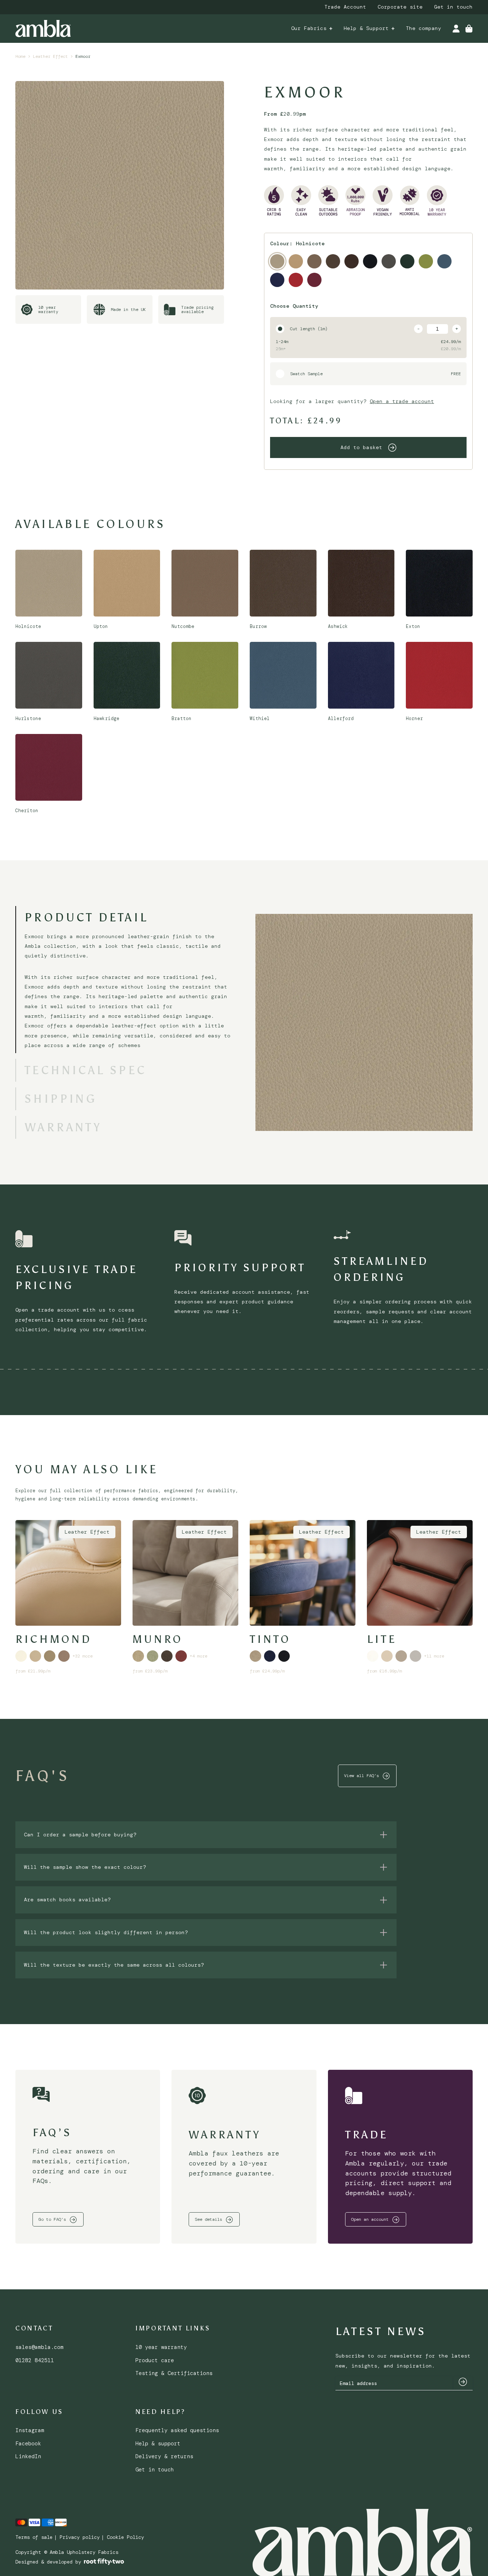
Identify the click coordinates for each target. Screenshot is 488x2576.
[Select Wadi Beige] (255, 1656)
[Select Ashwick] (352, 261)
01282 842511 (35, 2360)
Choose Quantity (294, 306)
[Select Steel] (415, 1656)
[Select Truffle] (50, 1656)
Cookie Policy (125, 2537)
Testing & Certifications (174, 2373)
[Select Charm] (153, 1656)
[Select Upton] (296, 261)
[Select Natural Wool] (387, 1656)
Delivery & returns (164, 2456)
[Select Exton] (370, 261)
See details (208, 2219)
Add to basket (361, 447)
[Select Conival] (181, 1656)
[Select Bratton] (426, 261)
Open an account (370, 2219)
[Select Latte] (64, 1656)
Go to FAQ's (52, 2219)
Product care (155, 2360)
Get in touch (453, 7)
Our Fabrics (309, 28)
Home (20, 56)
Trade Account (345, 7)
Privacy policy (80, 2537)
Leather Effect (50, 56)
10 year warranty (161, 2347)
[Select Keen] (138, 1656)
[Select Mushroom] (35, 1656)
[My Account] (456, 29)
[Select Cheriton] (314, 280)
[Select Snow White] (21, 1656)
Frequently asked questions (177, 2430)
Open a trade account (402, 401)
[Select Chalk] (373, 1656)
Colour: (297, 243)
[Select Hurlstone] (389, 261)
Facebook (28, 2444)
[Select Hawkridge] (407, 261)
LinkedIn (28, 2456)
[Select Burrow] (333, 261)
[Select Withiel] (444, 261)
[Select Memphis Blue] (270, 1656)
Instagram (30, 2430)
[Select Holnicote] (277, 261)
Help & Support (366, 28)
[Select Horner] (296, 280)
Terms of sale (34, 2537)
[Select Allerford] (277, 280)
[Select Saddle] (167, 1656)
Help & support (158, 2444)
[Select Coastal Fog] (401, 1656)
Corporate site (400, 7)
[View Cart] (469, 29)
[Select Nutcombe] (314, 261)
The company (424, 28)
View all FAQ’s (362, 1776)
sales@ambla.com (39, 2347)
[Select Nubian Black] (284, 1656)
